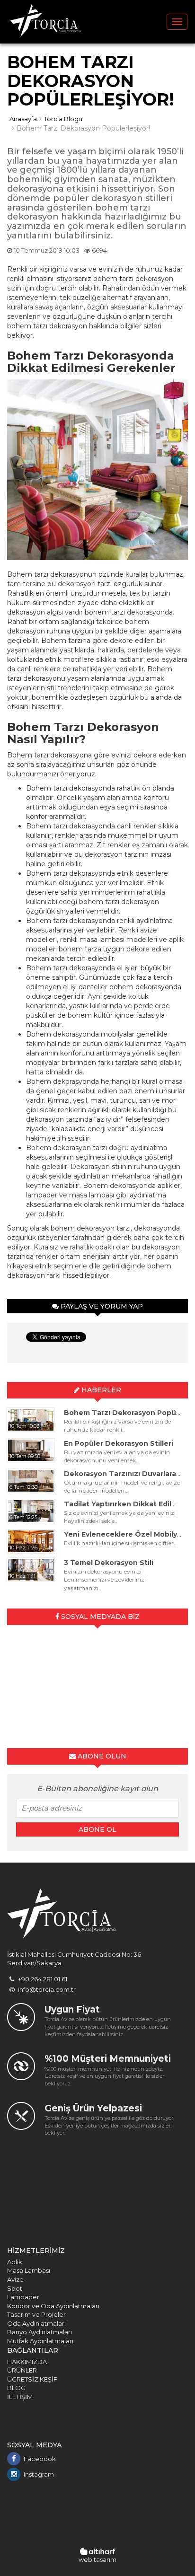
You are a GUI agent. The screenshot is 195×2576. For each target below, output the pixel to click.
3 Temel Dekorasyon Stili (109, 1563)
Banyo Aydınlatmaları (40, 2332)
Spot (15, 2288)
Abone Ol (97, 1829)
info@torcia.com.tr (46, 1989)
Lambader (23, 2297)
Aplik (15, 2262)
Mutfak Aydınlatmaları (40, 2341)
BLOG (16, 2388)
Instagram (39, 2474)
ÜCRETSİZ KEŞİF (32, 2379)
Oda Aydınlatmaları (36, 2323)
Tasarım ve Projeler (36, 2314)
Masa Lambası (29, 2270)
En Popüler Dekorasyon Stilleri (119, 1443)
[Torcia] (45, 22)
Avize (15, 2279)
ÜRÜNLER (22, 2370)
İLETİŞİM (20, 2397)
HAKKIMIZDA (27, 2362)
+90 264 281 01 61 (42, 1979)
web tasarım (97, 2559)
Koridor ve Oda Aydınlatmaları (53, 2306)
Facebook (40, 2459)
